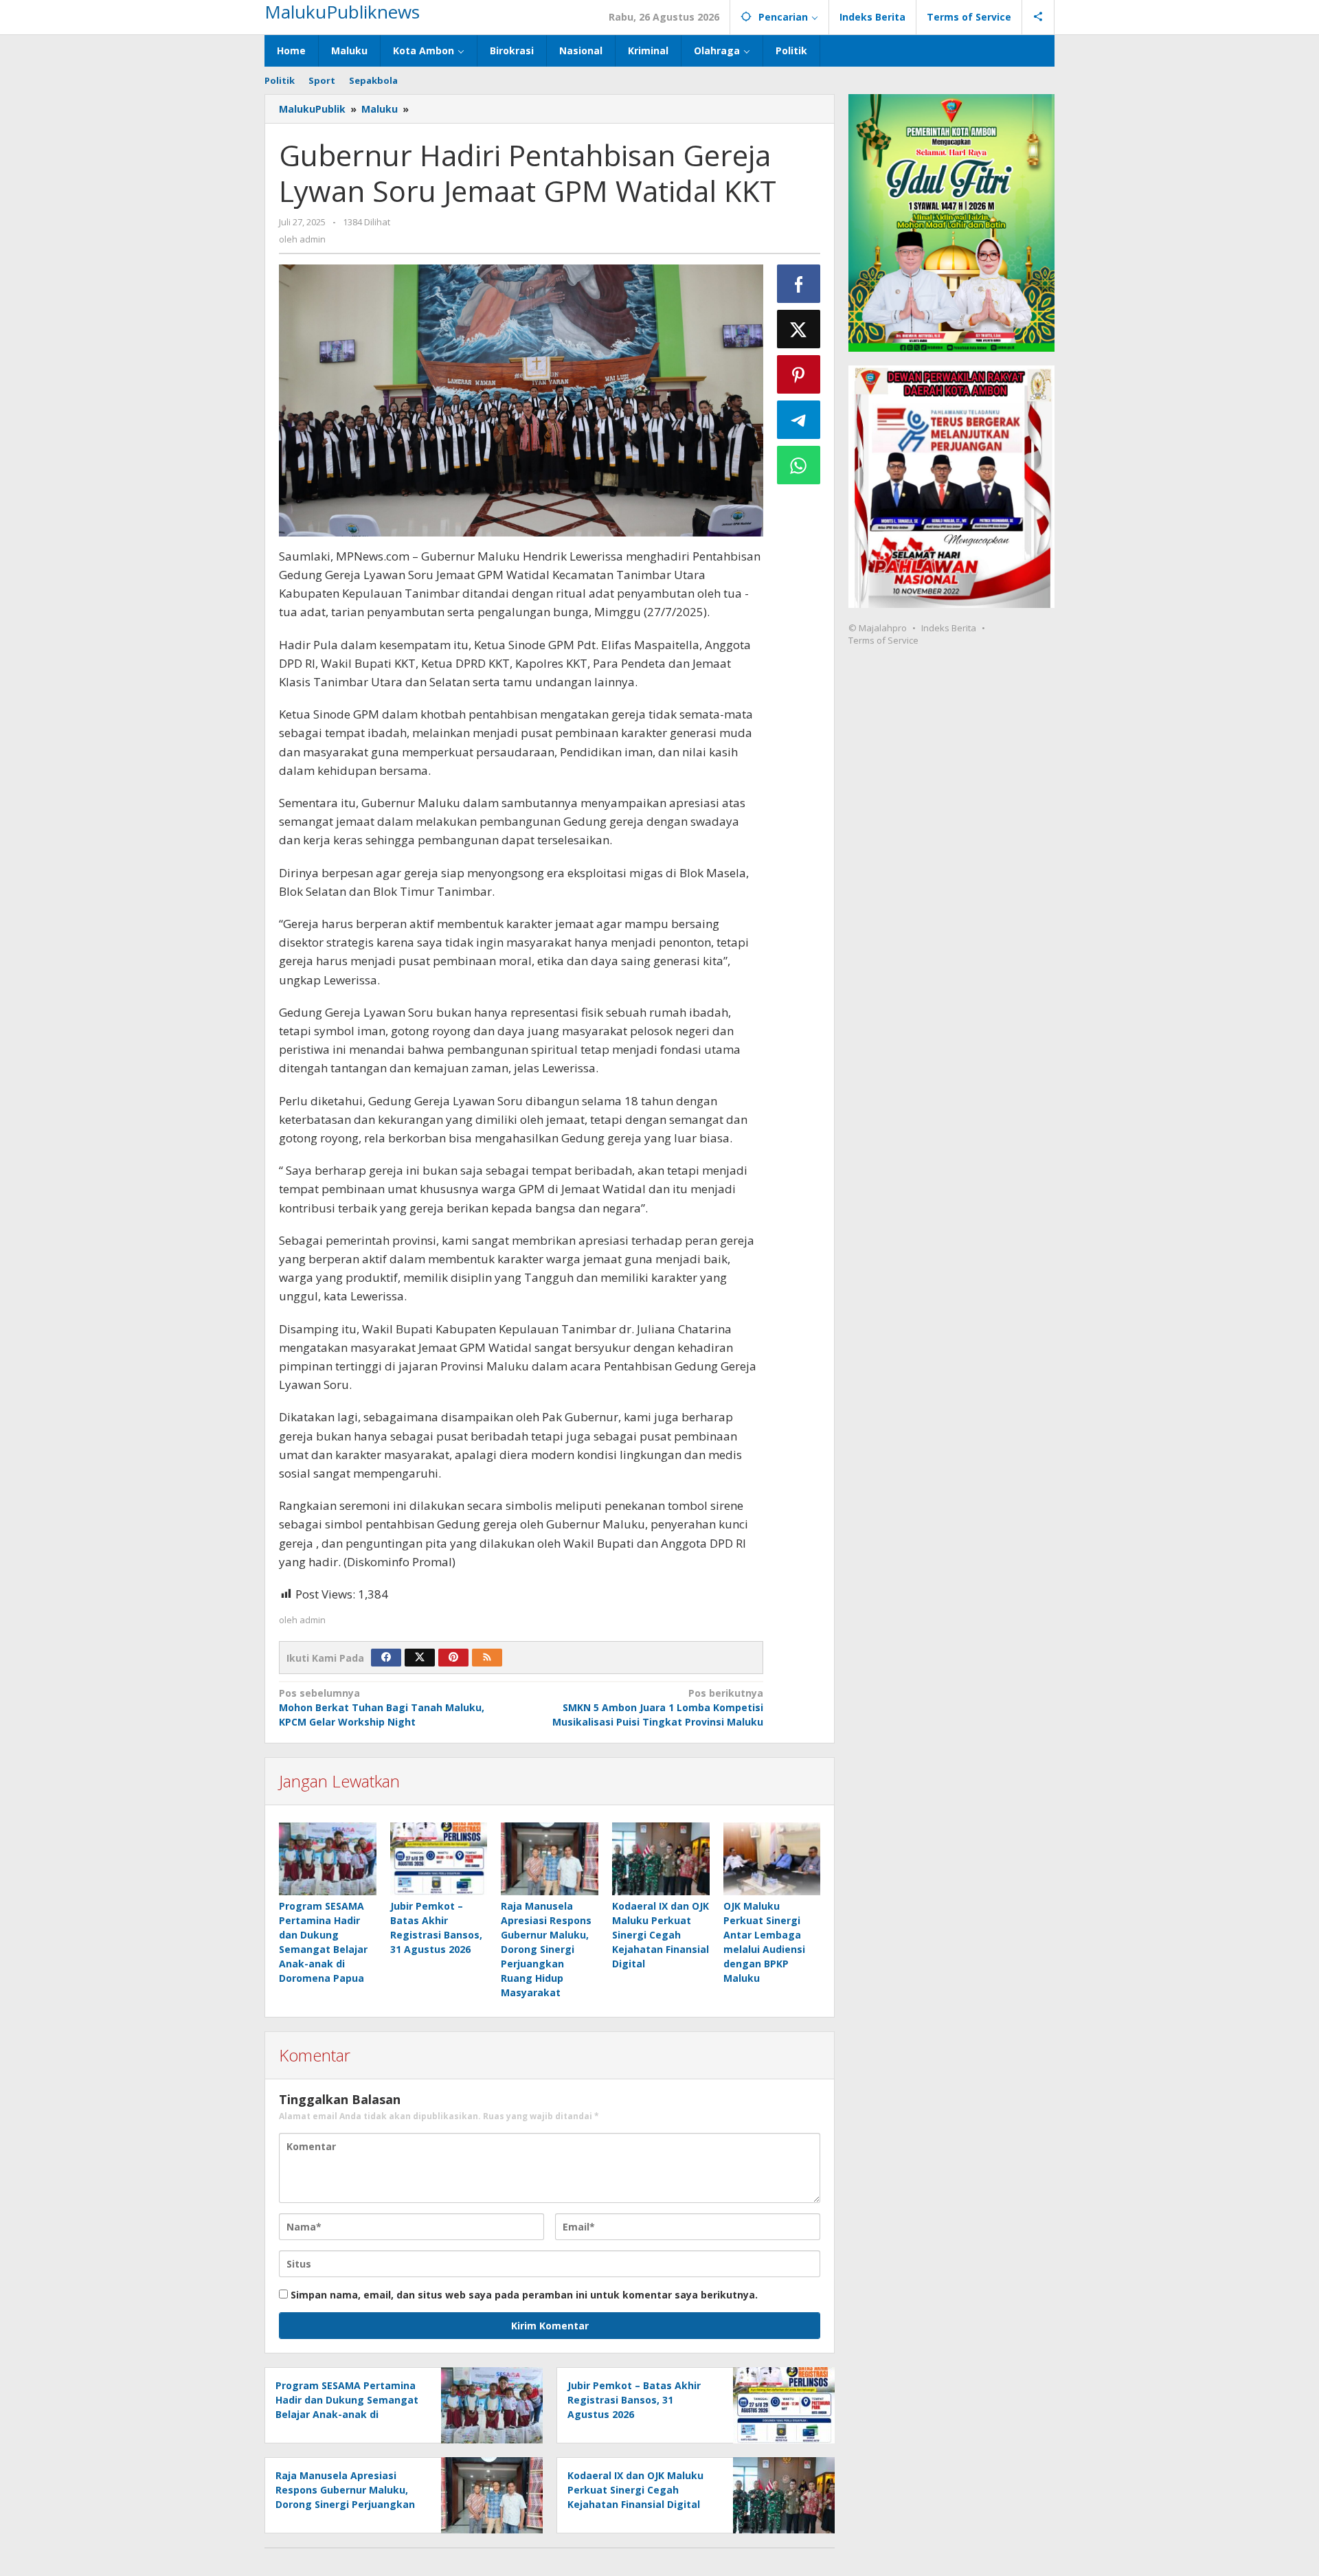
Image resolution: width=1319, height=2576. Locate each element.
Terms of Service (883, 640)
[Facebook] (386, 1658)
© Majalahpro (878, 628)
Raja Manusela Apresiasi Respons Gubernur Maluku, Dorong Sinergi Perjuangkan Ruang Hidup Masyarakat (546, 1949)
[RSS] (487, 1658)
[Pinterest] (453, 1658)
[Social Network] (1038, 17)
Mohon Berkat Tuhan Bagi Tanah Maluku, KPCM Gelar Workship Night (382, 1707)
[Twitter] (420, 1658)
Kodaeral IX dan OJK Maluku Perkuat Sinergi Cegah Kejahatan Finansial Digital (661, 1935)
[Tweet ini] (799, 329)
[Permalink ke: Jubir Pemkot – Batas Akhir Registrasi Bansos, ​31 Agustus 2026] (439, 1859)
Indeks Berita (949, 628)
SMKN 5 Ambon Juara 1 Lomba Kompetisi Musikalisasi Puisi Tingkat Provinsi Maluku (657, 1707)
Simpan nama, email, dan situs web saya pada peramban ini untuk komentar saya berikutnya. (524, 2295)
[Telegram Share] (799, 420)
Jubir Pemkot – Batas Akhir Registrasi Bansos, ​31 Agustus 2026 (634, 2400)
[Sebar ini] (799, 284)
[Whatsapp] (799, 465)
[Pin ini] (799, 374)
